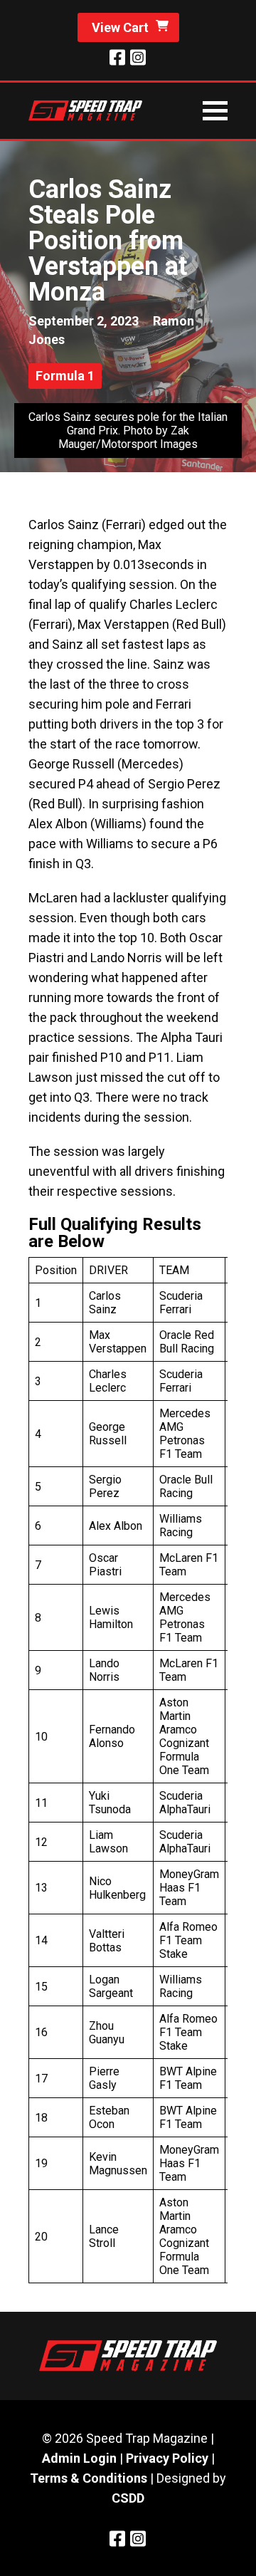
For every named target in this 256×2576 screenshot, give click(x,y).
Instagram (138, 57)
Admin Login (79, 2458)
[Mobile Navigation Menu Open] (215, 111)
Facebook (117, 57)
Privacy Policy (167, 2458)
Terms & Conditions (89, 2478)
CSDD (128, 2498)
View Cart (120, 27)
